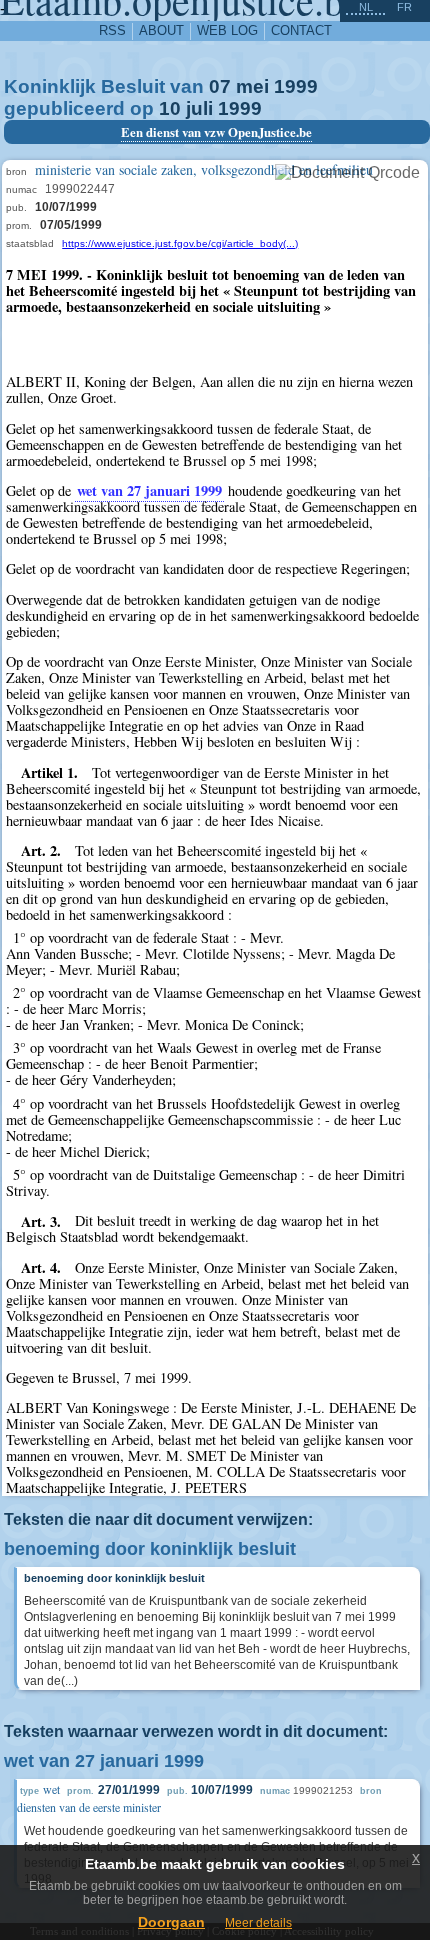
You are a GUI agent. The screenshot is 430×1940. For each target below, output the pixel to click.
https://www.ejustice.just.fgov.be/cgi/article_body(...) (180, 243)
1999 (296, 86)
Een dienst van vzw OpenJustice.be (216, 132)
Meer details (258, 1923)
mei (252, 86)
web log (227, 30)
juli (199, 108)
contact (301, 30)
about (161, 30)
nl (366, 7)
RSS (112, 30)
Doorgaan (171, 1922)
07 (220, 86)
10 (170, 108)
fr (404, 7)
